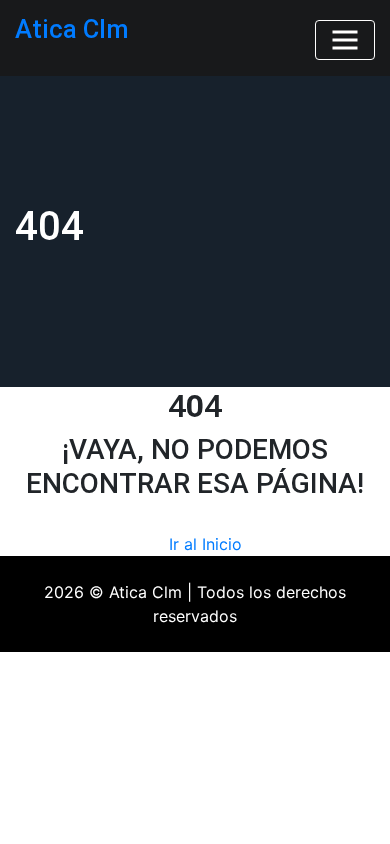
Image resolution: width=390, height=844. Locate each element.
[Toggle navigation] (345, 40)
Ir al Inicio (205, 544)
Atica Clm (72, 29)
